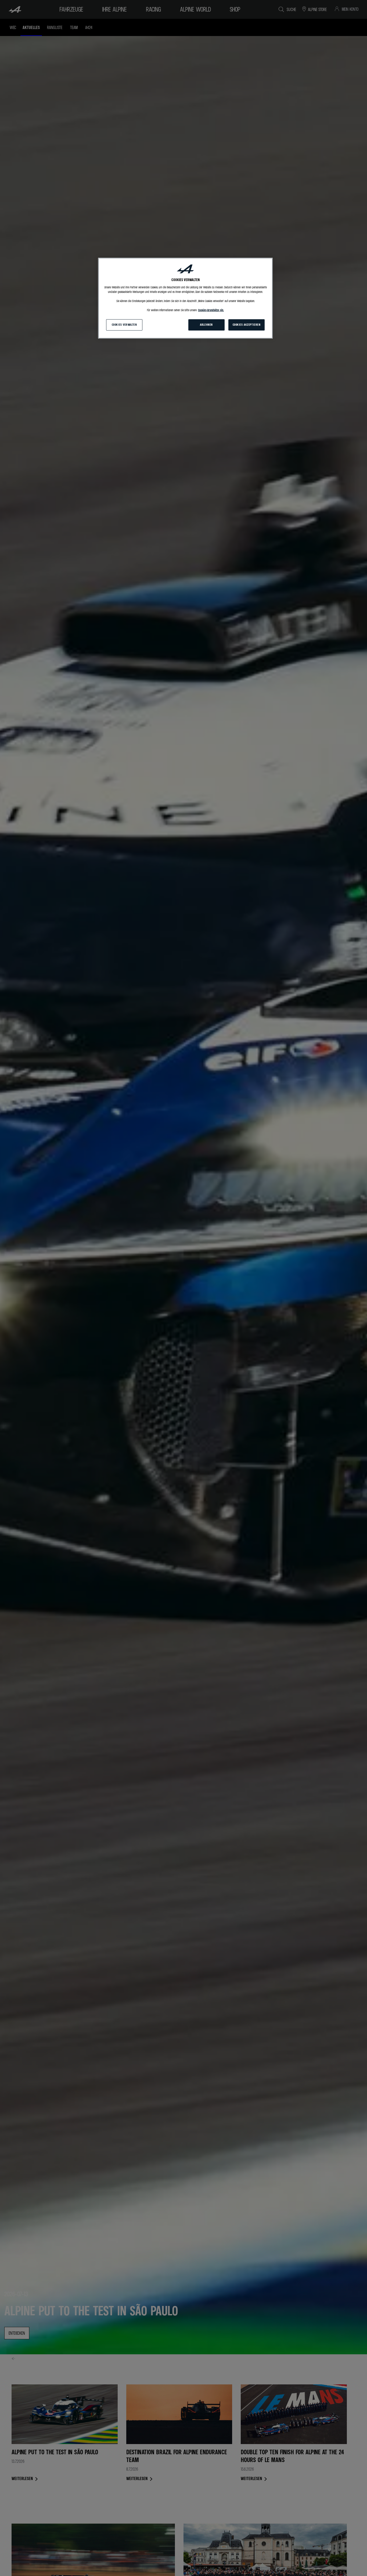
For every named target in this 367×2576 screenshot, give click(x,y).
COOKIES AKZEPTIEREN (247, 325)
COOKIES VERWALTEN (124, 325)
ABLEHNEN (206, 325)
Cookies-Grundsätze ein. (211, 310)
